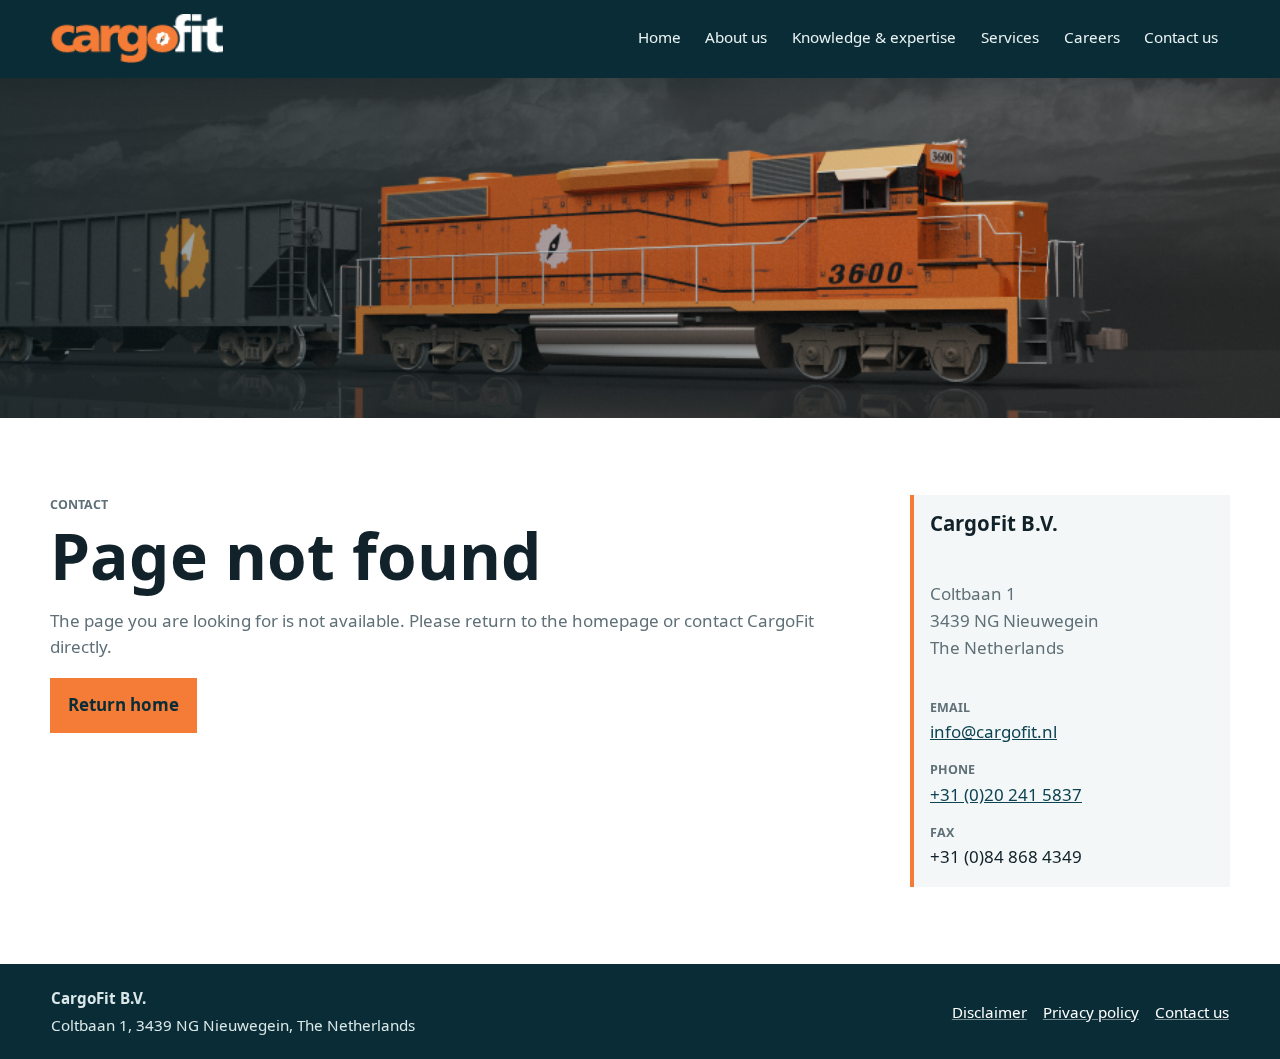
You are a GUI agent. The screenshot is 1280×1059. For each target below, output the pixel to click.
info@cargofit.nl (993, 731)
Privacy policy (1091, 1012)
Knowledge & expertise (874, 37)
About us (736, 37)
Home (659, 37)
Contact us (1181, 37)
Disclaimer (989, 1012)
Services (1010, 37)
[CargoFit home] (137, 38)
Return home (123, 704)
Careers (1092, 37)
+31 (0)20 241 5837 (1006, 794)
